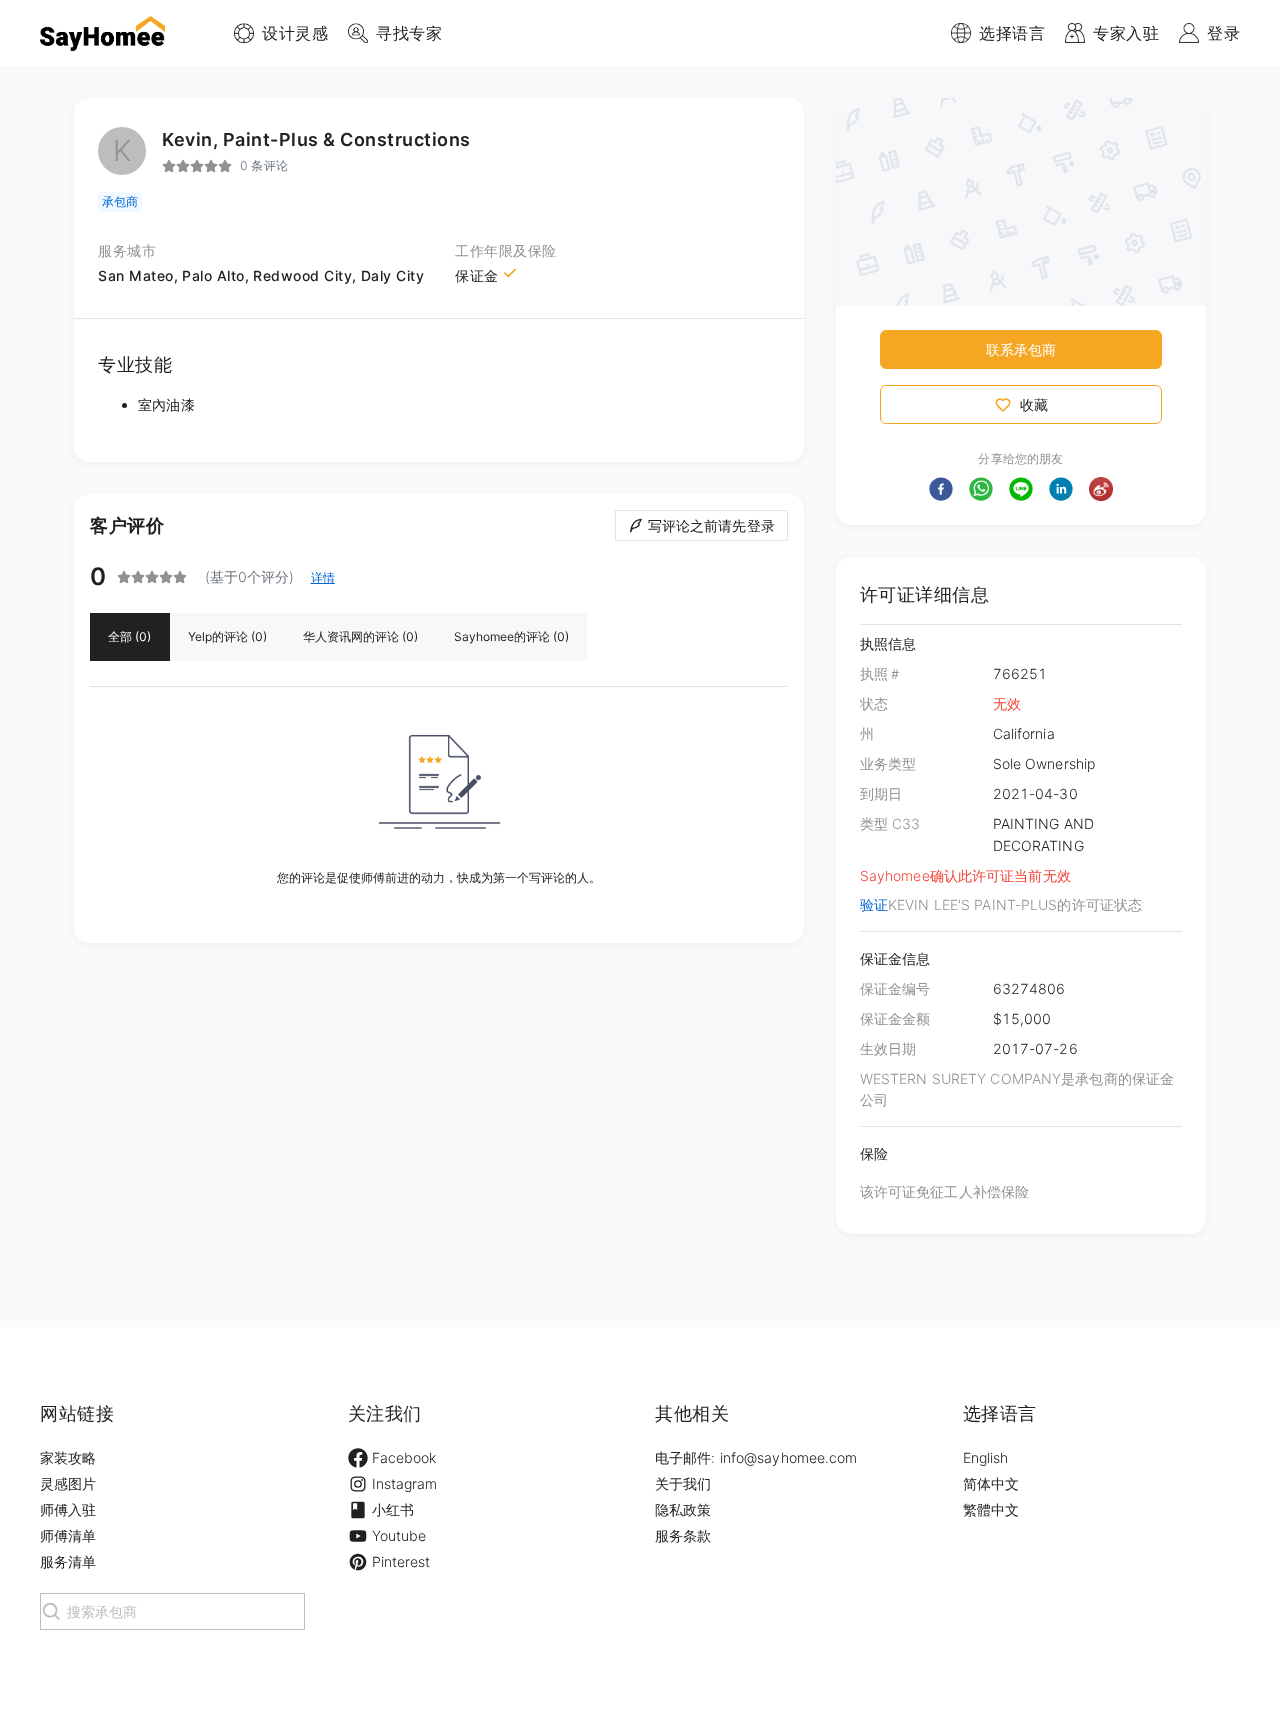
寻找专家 (409, 33)
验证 (874, 904)
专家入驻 (1126, 33)
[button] (941, 489)
